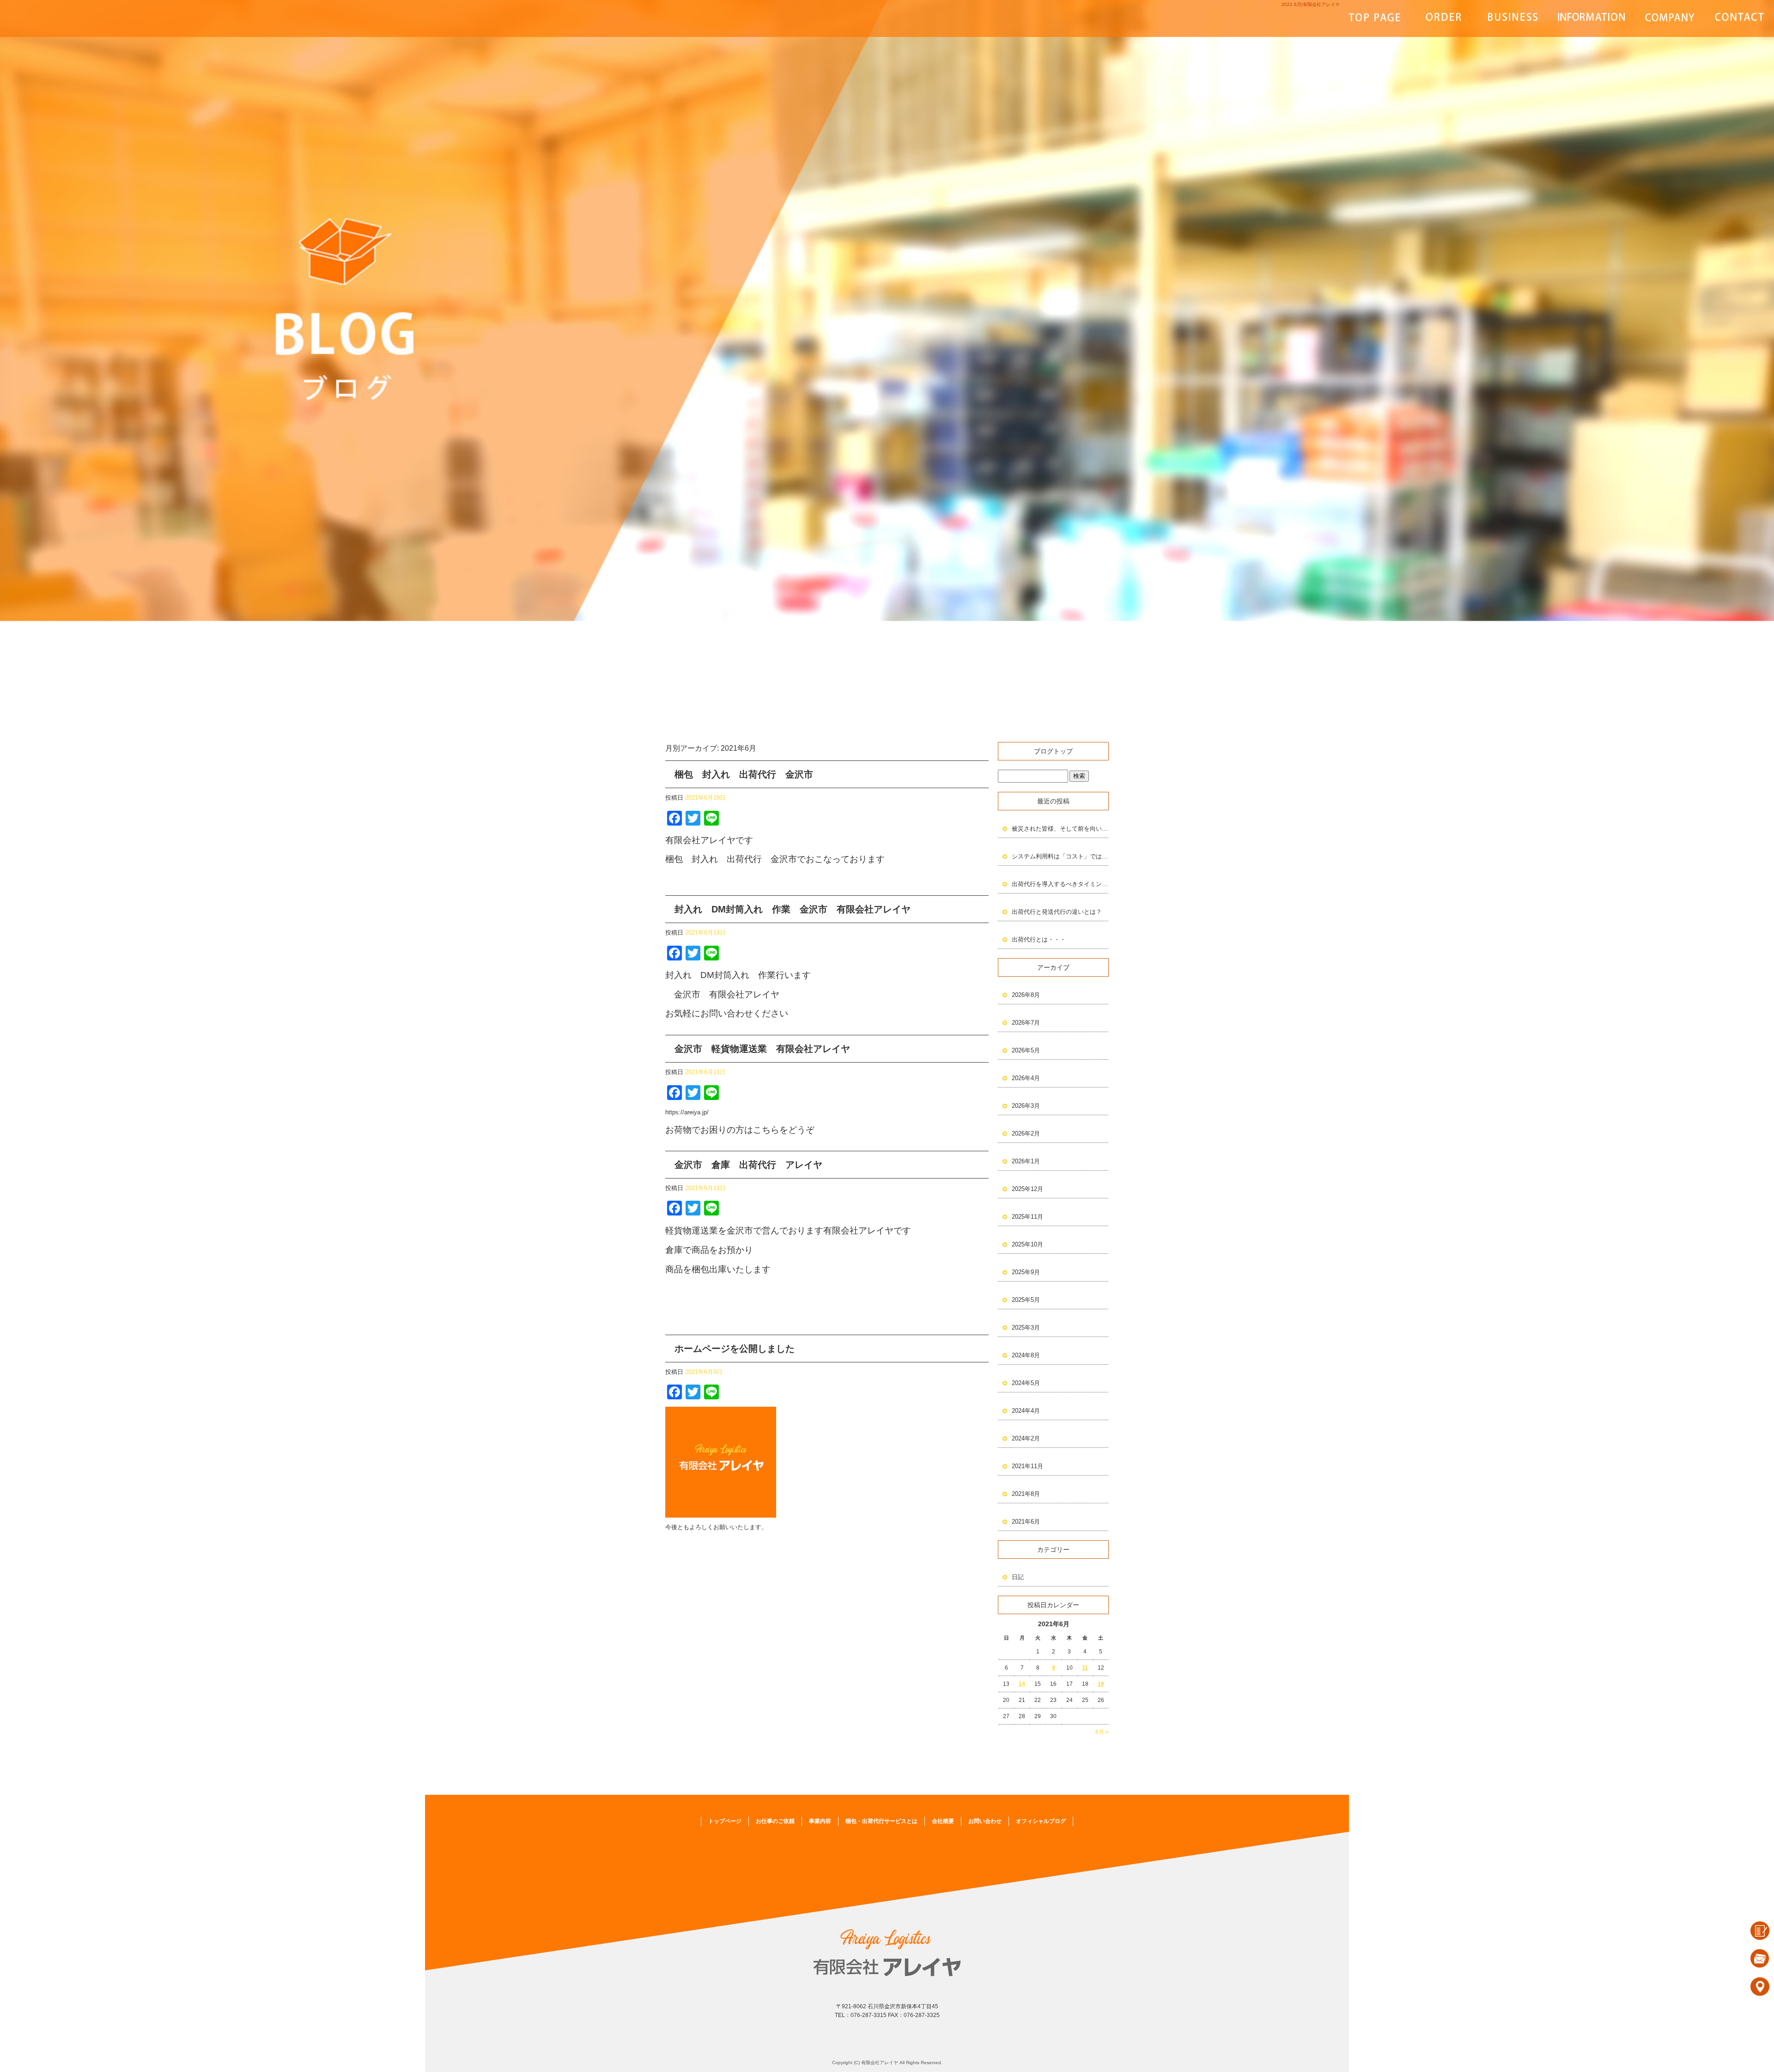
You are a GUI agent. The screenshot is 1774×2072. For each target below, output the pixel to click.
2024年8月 (1026, 1355)
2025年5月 (1026, 1300)
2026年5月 (1026, 1050)
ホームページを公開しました (735, 1349)
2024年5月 (1026, 1383)
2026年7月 (1026, 1023)
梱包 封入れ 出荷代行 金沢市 (744, 774)
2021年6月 (1026, 1522)
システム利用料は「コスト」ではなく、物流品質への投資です (1060, 856)
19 (1101, 1684)
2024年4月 (1026, 1411)
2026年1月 (1026, 1161)
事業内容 (1513, 18)
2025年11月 (1027, 1217)
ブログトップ (1053, 751)
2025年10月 (1027, 1244)
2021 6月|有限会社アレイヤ (1311, 4)
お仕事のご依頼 (1444, 18)
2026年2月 (1026, 1133)
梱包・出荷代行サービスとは (1592, 18)
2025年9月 (1026, 1272)
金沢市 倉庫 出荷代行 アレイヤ (748, 1165)
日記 (1018, 1577)
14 (1022, 1684)
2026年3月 (1026, 1106)
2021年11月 (1027, 1466)
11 (1085, 1668)
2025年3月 (1026, 1328)
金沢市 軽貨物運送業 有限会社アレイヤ (762, 1049)
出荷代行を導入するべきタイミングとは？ (1060, 884)
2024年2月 (1026, 1438)
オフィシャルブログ (1041, 1821)
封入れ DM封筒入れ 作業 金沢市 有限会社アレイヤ (793, 909)
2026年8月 (1026, 995)
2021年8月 (1026, 1494)
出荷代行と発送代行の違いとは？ (1057, 912)
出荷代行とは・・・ (1039, 939)
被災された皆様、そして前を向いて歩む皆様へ (1060, 829)
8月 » (1102, 1732)
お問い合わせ (1739, 18)
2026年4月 (1026, 1078)
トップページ (1374, 18)
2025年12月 (1027, 1189)
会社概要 (1670, 18)
